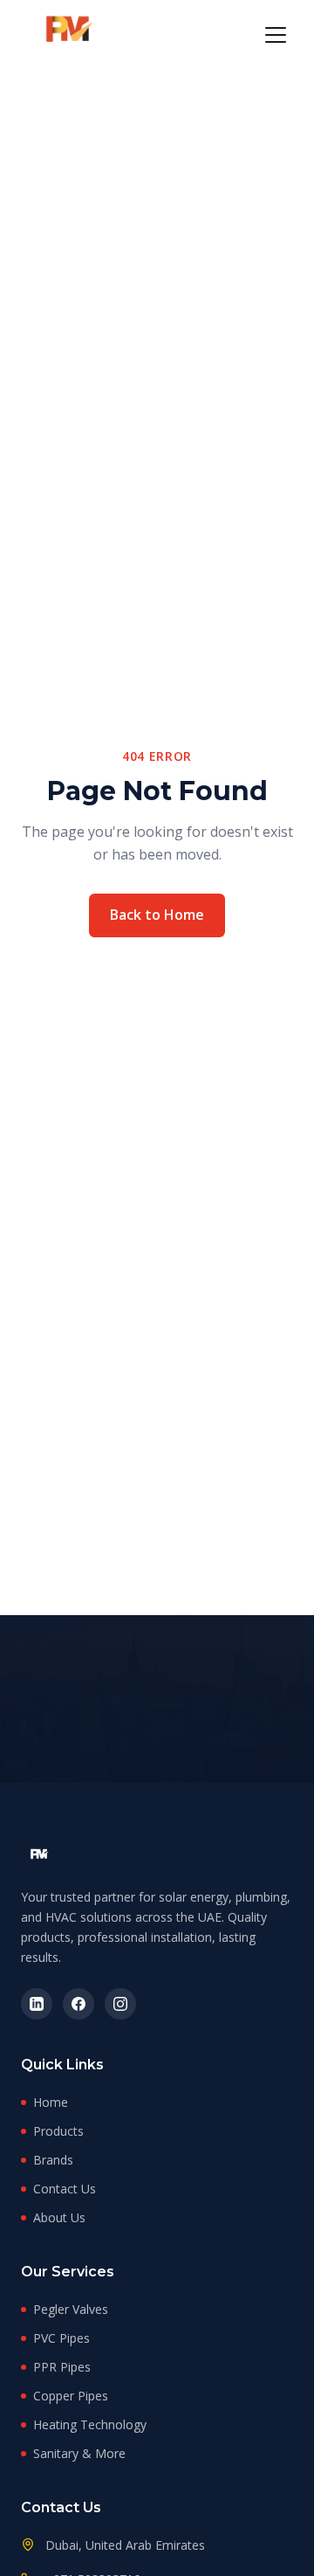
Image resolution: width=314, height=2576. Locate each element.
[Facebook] (78, 2004)
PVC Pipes (61, 2338)
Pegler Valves (71, 2309)
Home (51, 2102)
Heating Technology (90, 2424)
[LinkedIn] (37, 2004)
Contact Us (65, 2189)
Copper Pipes (71, 2396)
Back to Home (157, 915)
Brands (53, 2160)
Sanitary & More (79, 2453)
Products (58, 2131)
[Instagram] (120, 2004)
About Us (59, 2217)
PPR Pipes (62, 2367)
